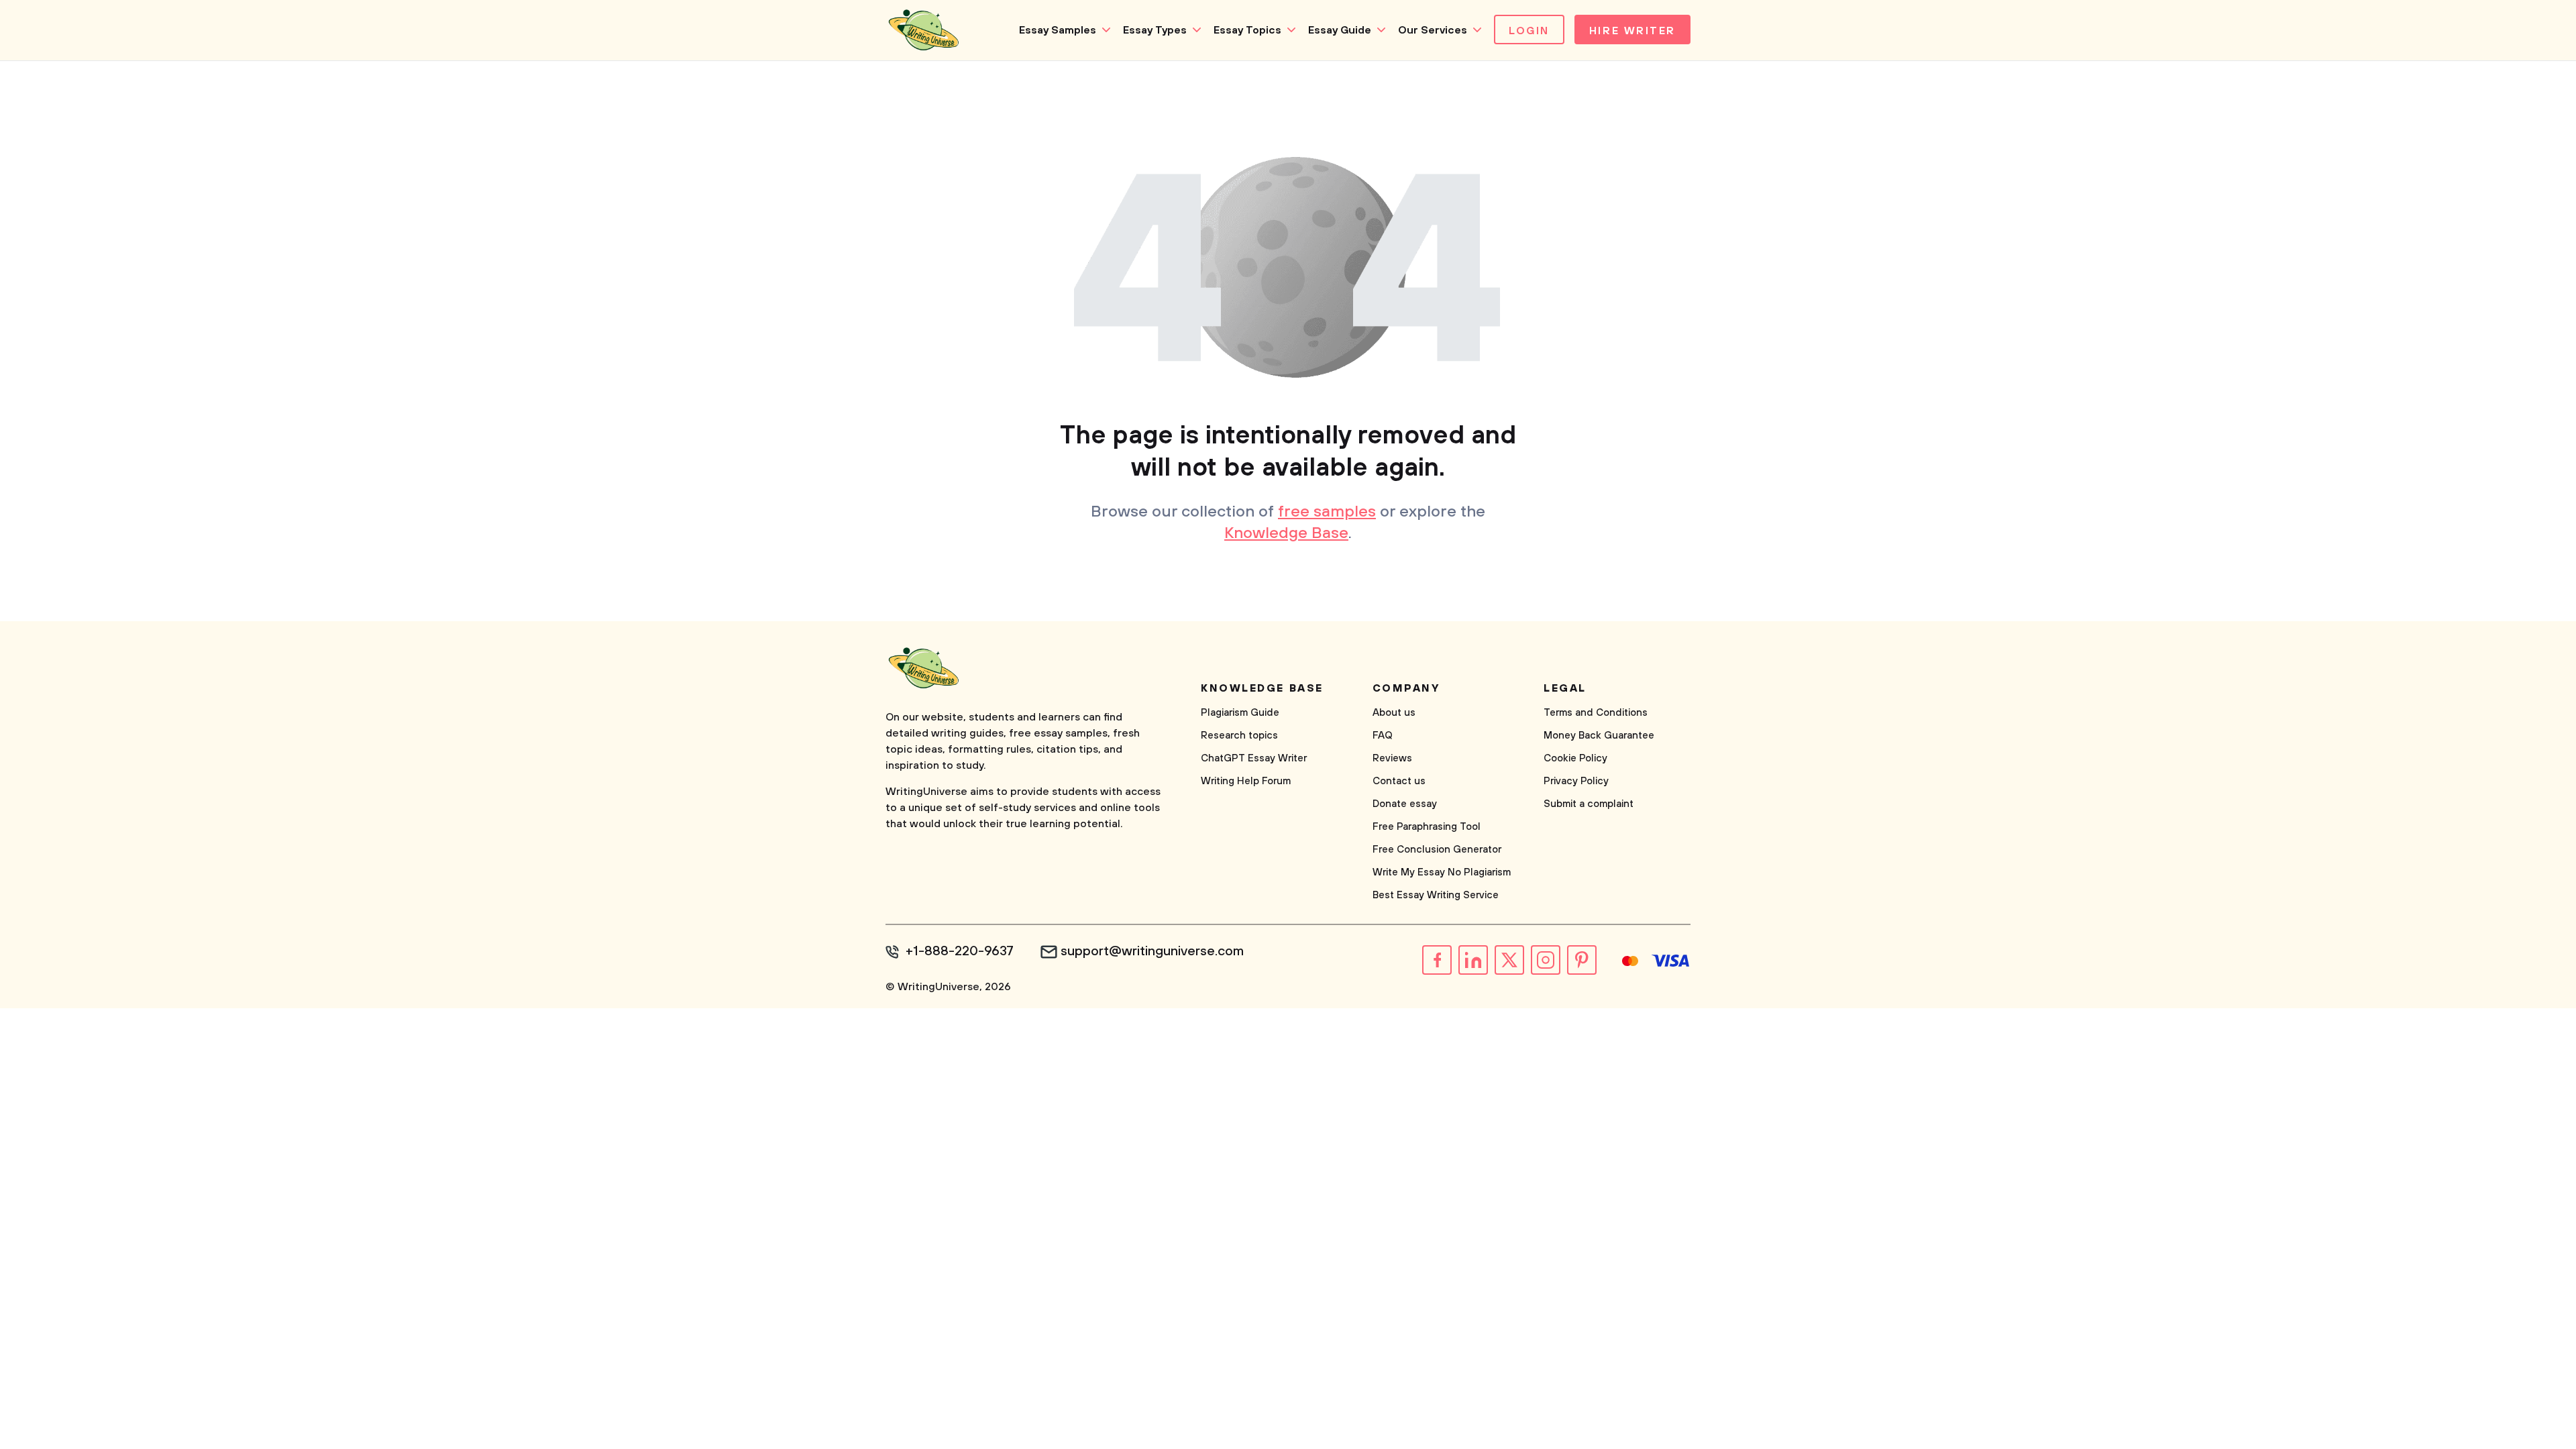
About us (1394, 713)
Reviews (1392, 758)
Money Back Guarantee (1599, 736)
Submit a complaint (1589, 804)
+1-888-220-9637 (960, 952)
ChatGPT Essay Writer (1254, 758)
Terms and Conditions (1596, 713)
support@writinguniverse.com (1152, 952)
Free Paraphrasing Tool (1427, 827)
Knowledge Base (1286, 533)
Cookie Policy (1575, 758)
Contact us (1399, 781)
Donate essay (1405, 804)
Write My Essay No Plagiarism (1442, 872)
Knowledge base (1262, 688)
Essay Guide (1340, 30)
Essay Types (1155, 30)
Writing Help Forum (1246, 781)
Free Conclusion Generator (1437, 850)
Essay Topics (1247, 30)
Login (1529, 31)
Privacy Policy (1576, 781)
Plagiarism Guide (1240, 713)
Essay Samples (1058, 30)
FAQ (1383, 736)
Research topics (1239, 736)
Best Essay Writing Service (1436, 895)
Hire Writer (1632, 31)
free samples (1327, 512)
